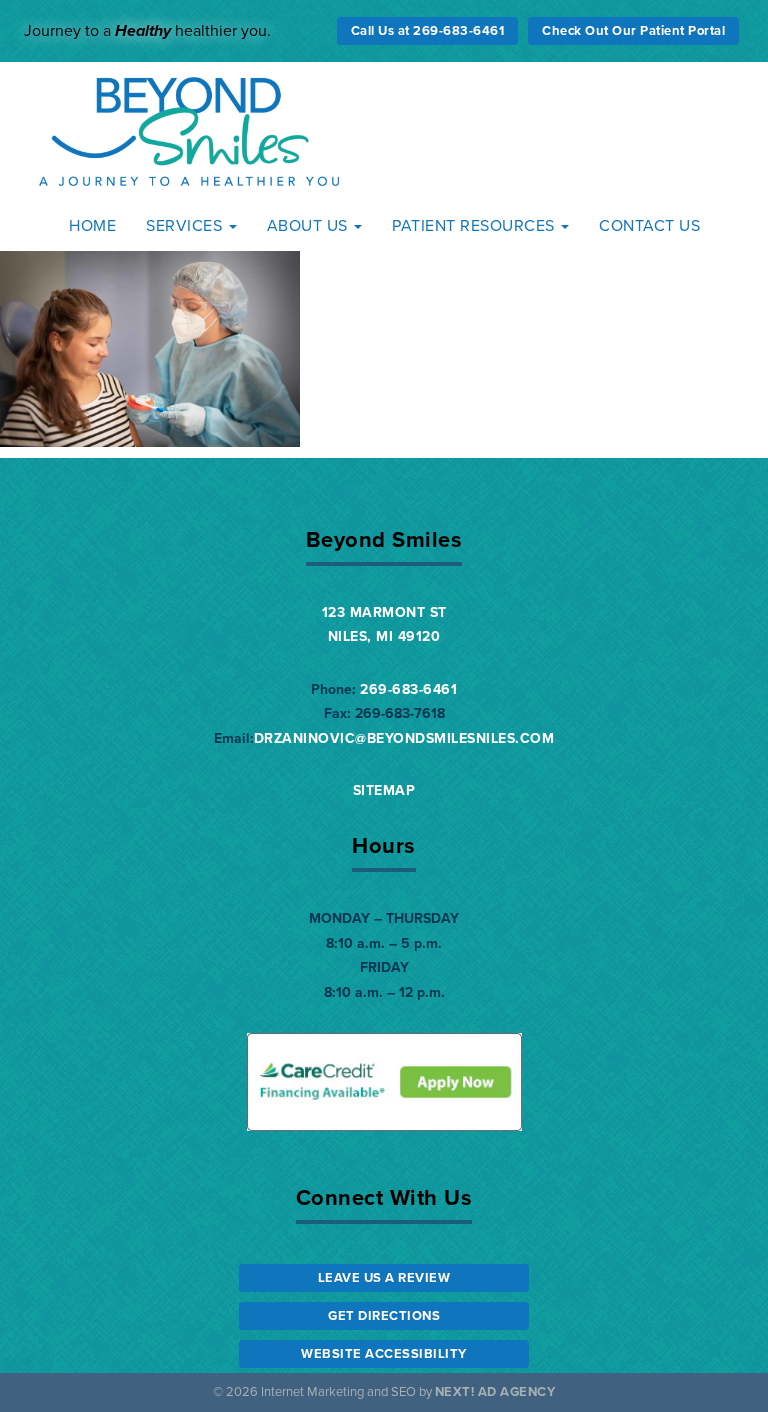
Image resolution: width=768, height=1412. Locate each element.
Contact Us (649, 226)
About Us (310, 226)
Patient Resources (475, 226)
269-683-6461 (408, 689)
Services (186, 226)
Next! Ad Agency (495, 1392)
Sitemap (384, 790)
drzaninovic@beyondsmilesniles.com (404, 738)
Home (92, 226)
